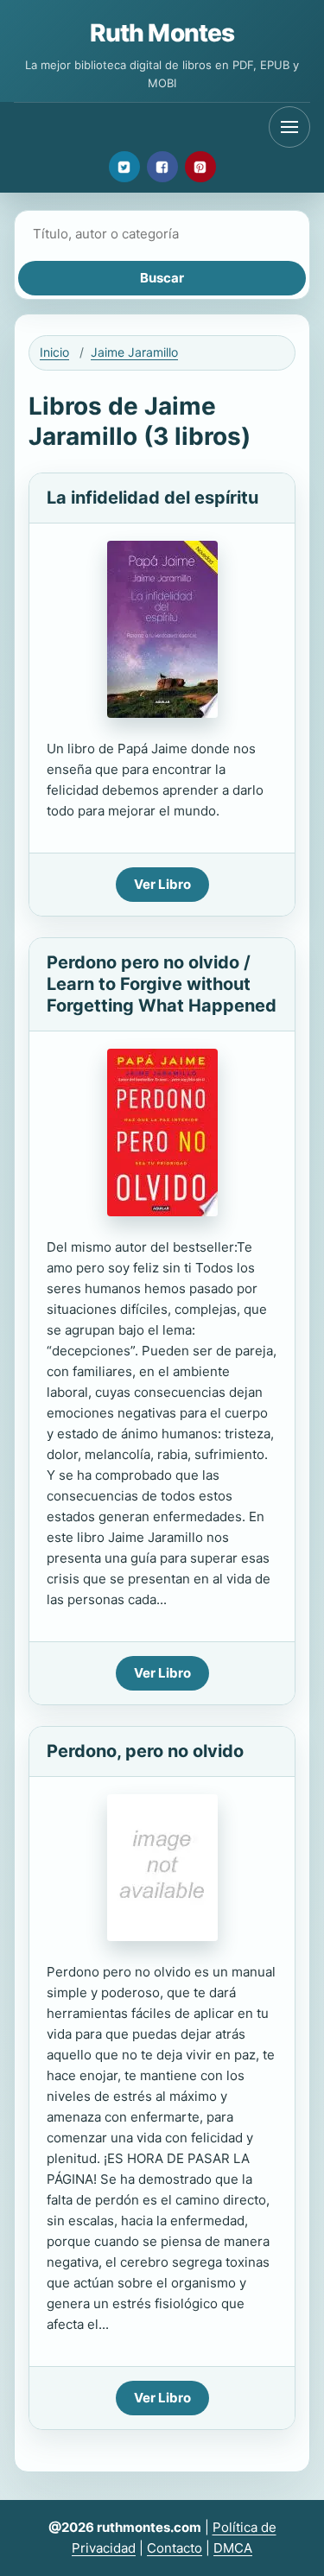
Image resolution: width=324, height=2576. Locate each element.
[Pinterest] (200, 167)
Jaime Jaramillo (134, 352)
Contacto (175, 2548)
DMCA (233, 2548)
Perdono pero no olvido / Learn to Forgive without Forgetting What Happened (162, 984)
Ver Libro (162, 884)
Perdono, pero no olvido (145, 1751)
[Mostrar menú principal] (289, 127)
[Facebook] (162, 167)
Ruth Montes (162, 33)
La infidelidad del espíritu (152, 498)
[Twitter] (124, 167)
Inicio (54, 352)
